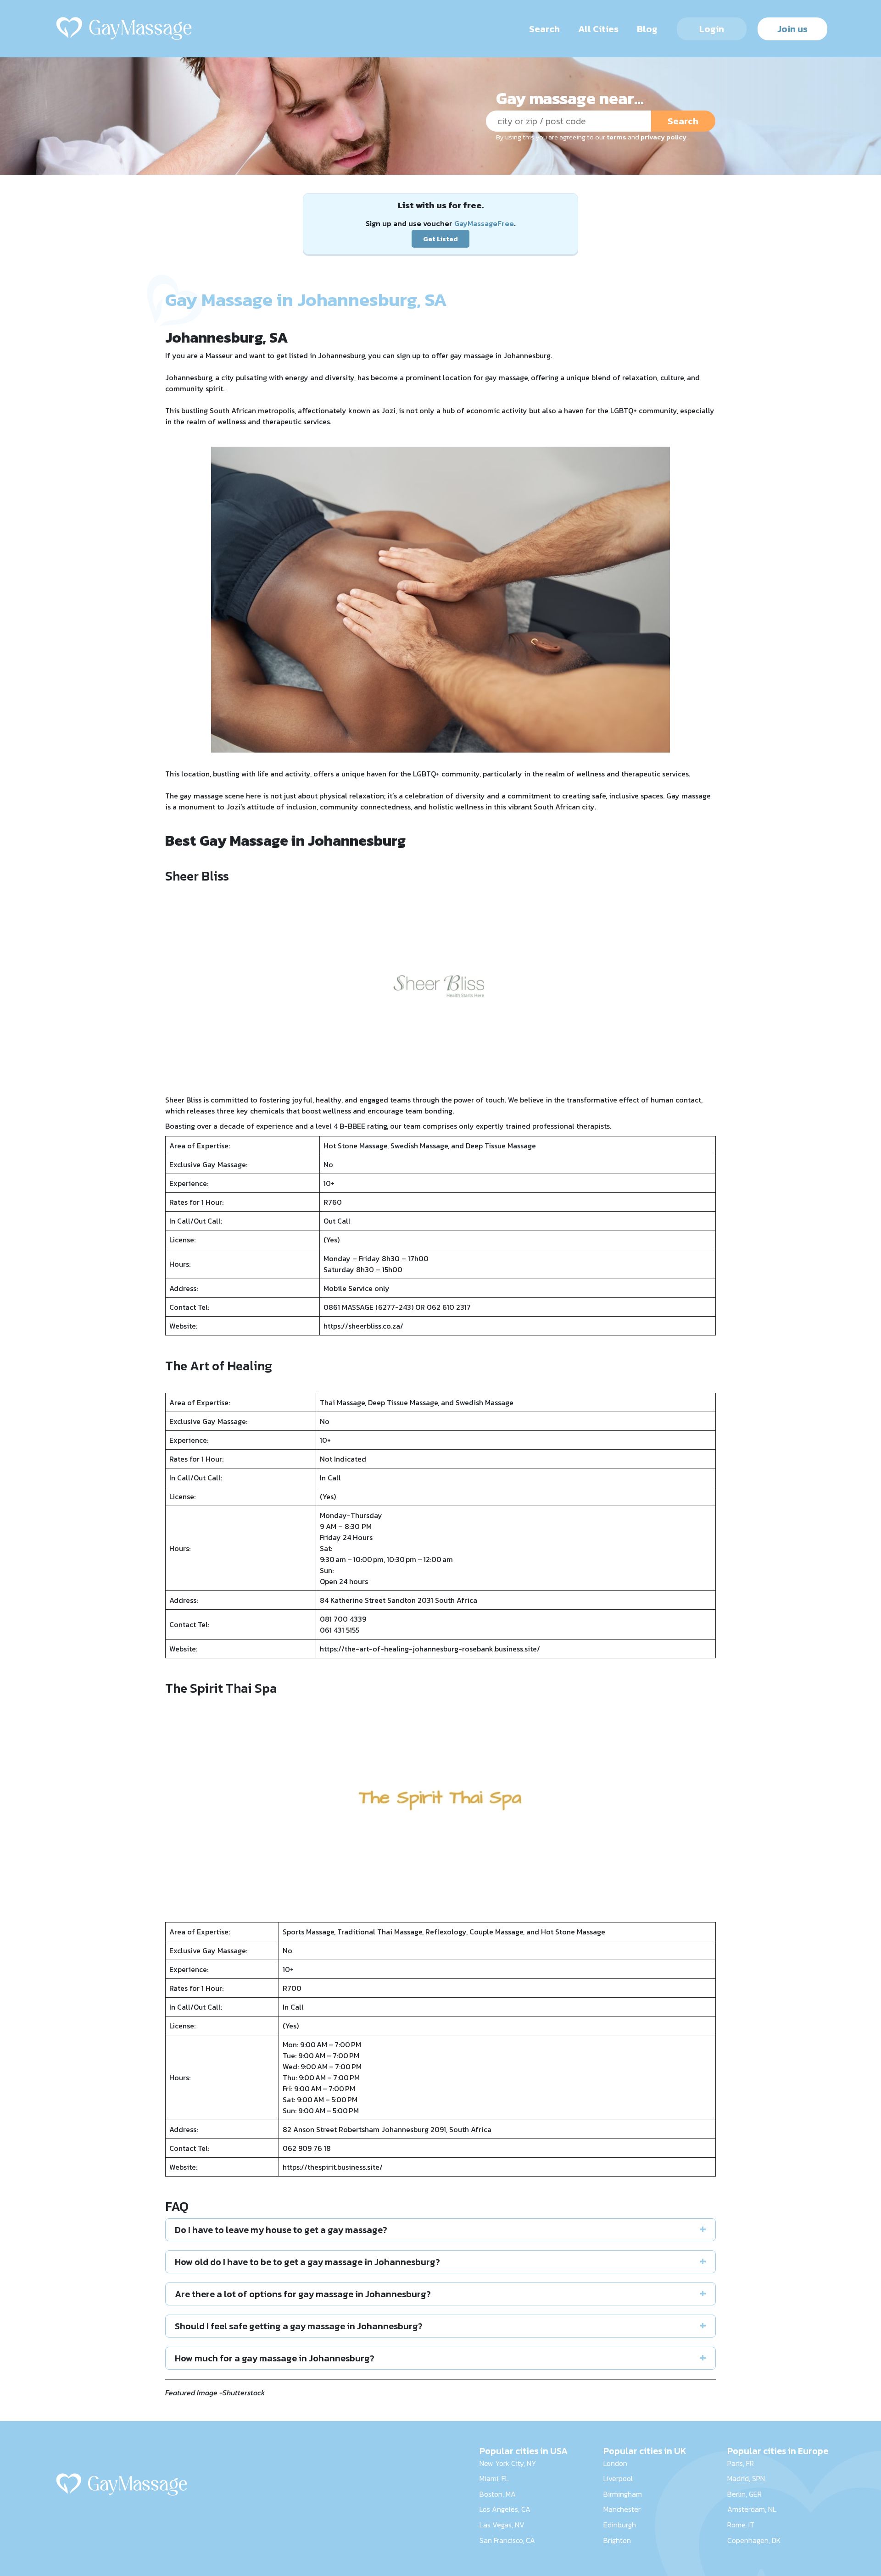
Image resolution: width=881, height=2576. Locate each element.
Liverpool (618, 2478)
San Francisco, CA (507, 2540)
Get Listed (440, 239)
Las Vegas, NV (502, 2525)
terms (616, 137)
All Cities (598, 29)
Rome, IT (741, 2525)
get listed (292, 355)
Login (712, 29)
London (615, 2463)
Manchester (622, 2509)
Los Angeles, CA (505, 2509)
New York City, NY (508, 2463)
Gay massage (689, 796)
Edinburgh (620, 2525)
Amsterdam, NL (752, 2509)
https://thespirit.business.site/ (333, 2167)
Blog (647, 29)
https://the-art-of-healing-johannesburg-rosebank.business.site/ (430, 1649)
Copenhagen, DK (754, 2540)
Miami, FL (494, 2478)
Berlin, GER (744, 2494)
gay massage (472, 355)
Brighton (617, 2540)
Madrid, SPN (746, 2478)
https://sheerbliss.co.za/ (363, 1326)
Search (544, 29)
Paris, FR (741, 2463)
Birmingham (623, 2494)
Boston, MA (498, 2494)
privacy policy (664, 137)
